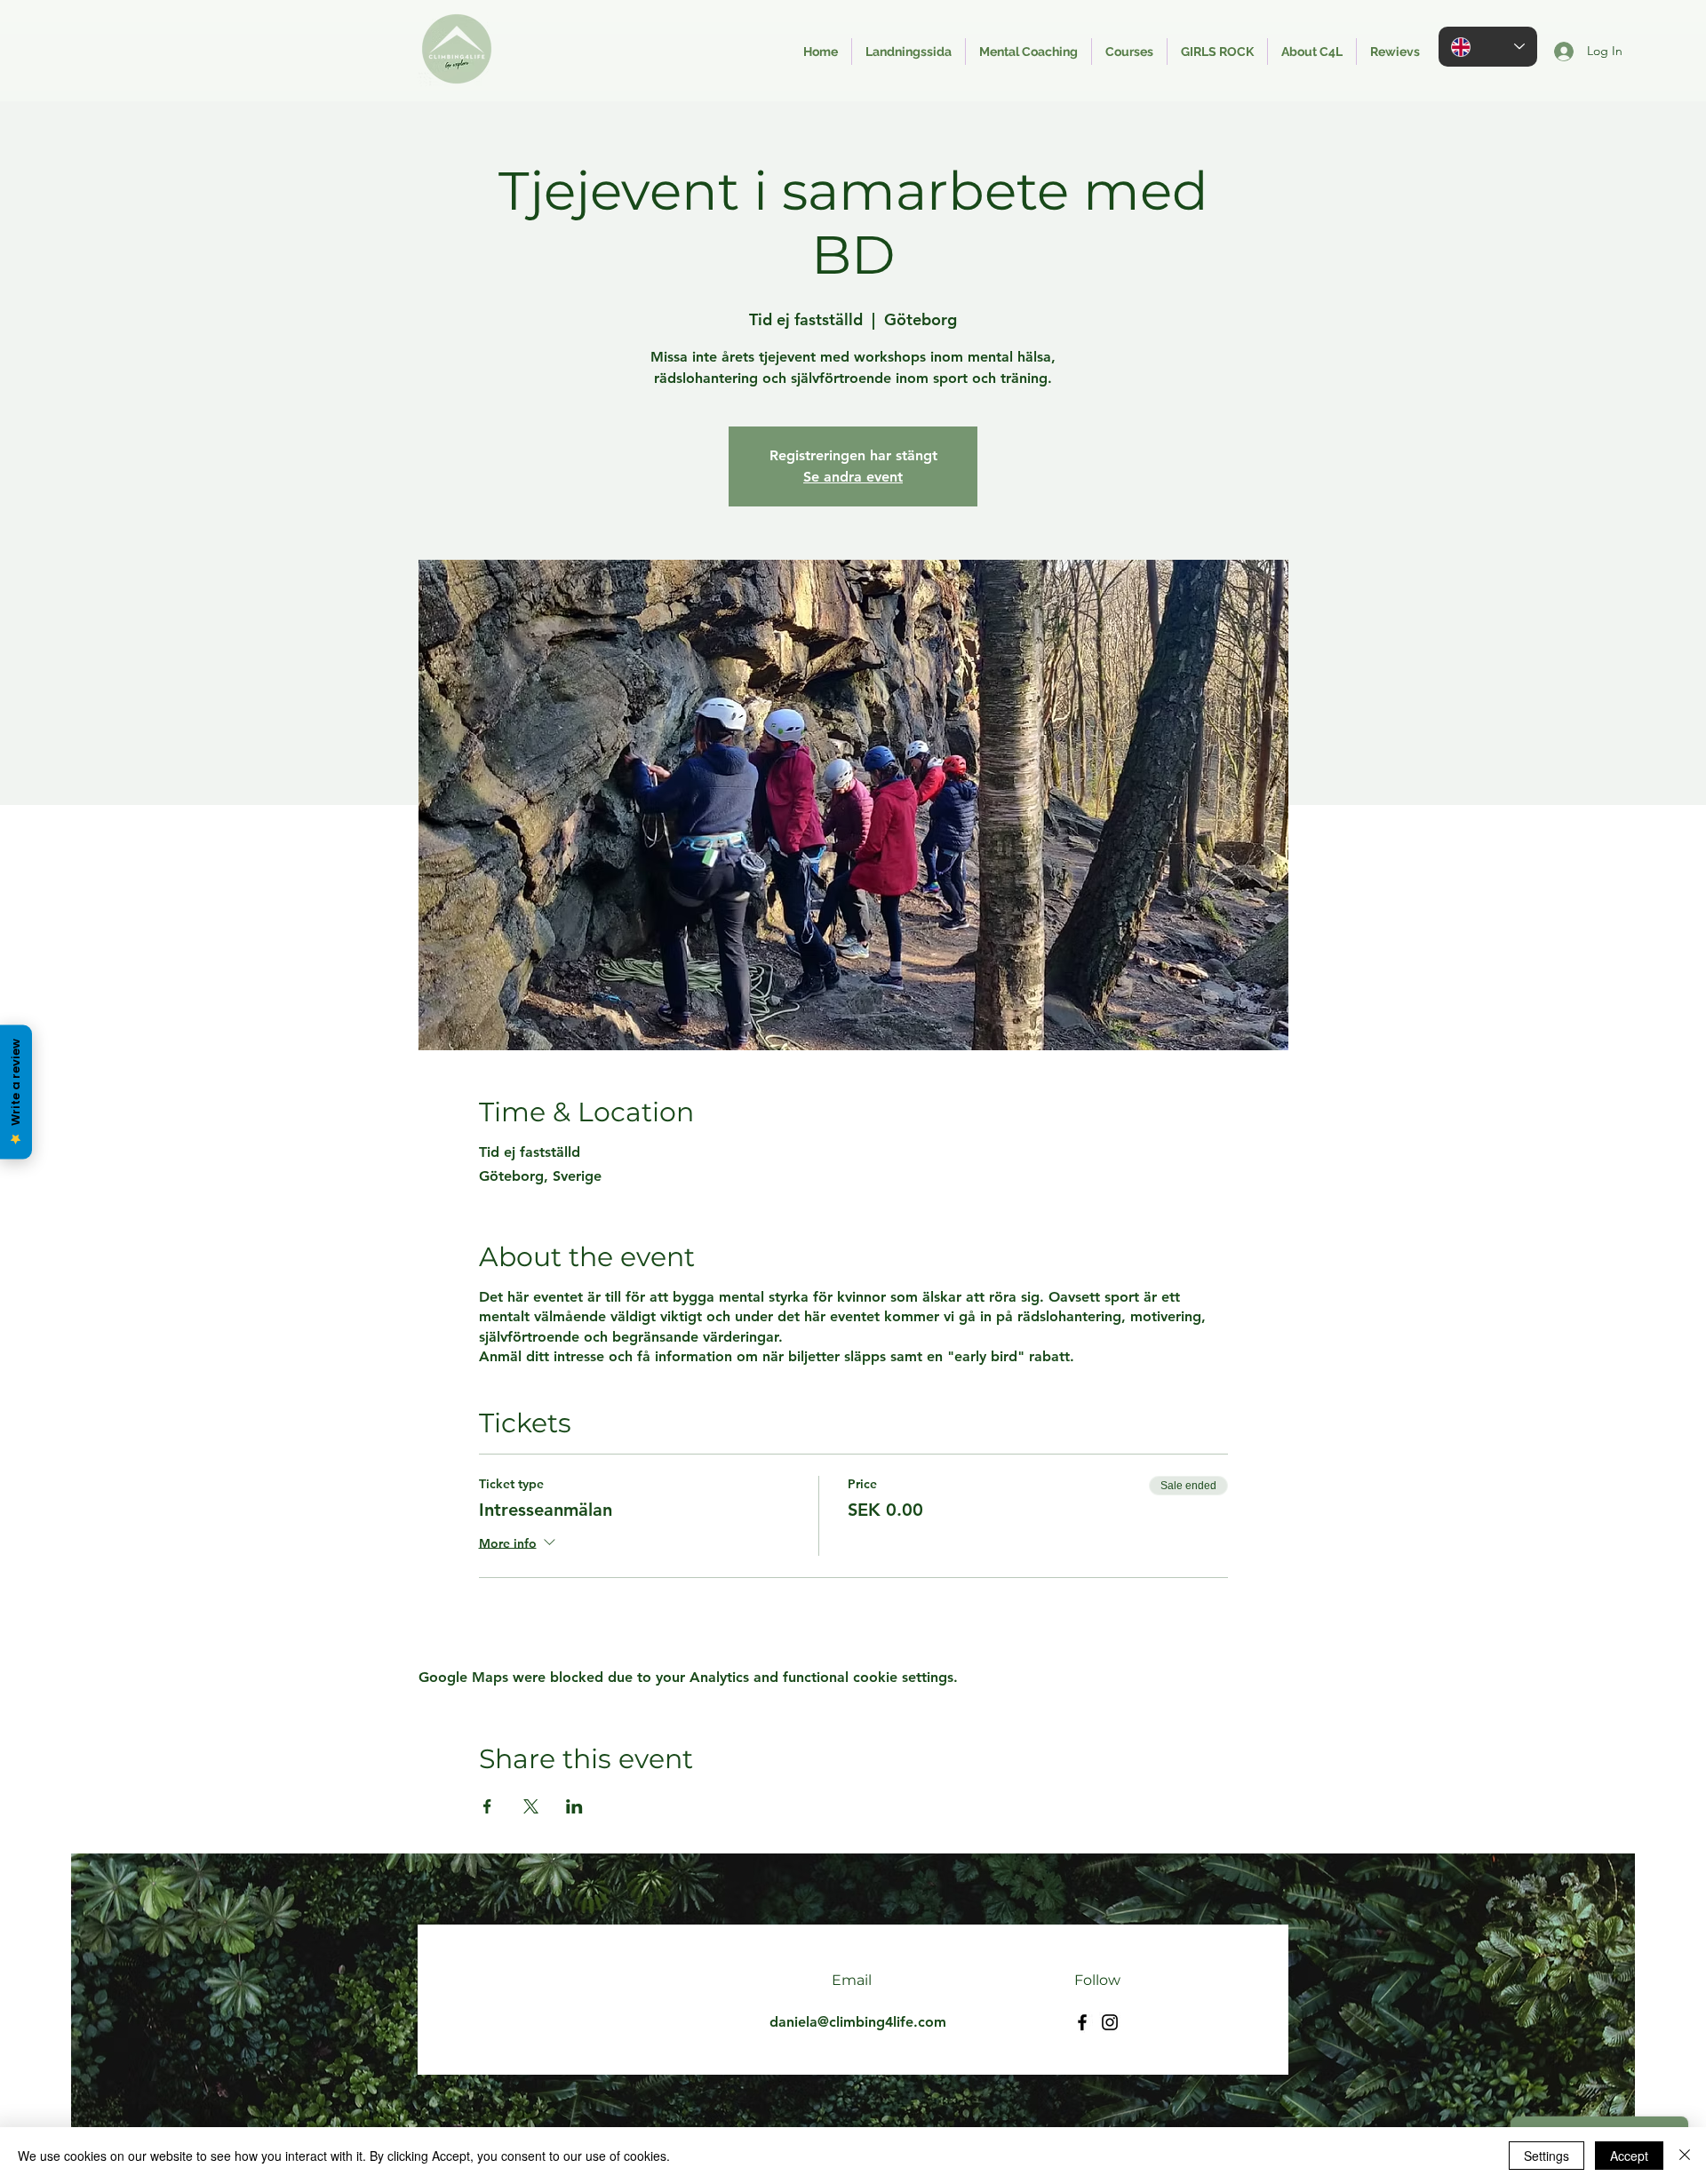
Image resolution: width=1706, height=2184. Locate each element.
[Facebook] (1082, 2022)
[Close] (1685, 2156)
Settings (1547, 2156)
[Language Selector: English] (1488, 47)
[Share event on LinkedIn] (574, 1806)
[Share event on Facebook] (487, 1806)
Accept (1629, 2156)
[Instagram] (1110, 2022)
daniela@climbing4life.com (858, 2022)
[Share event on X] (531, 1806)
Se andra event (853, 477)
